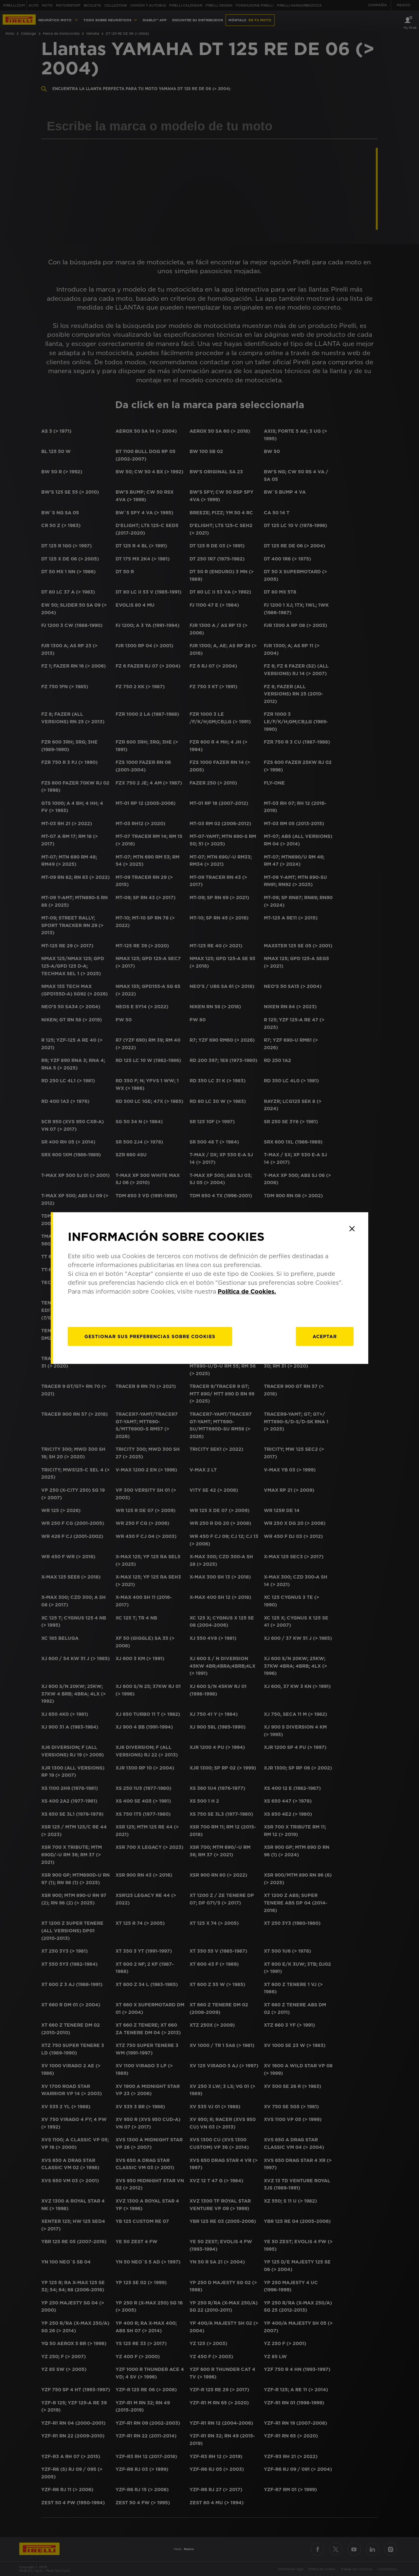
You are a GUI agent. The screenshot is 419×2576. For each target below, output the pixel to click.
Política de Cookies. (247, 1291)
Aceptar (325, 1336)
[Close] (352, 1229)
